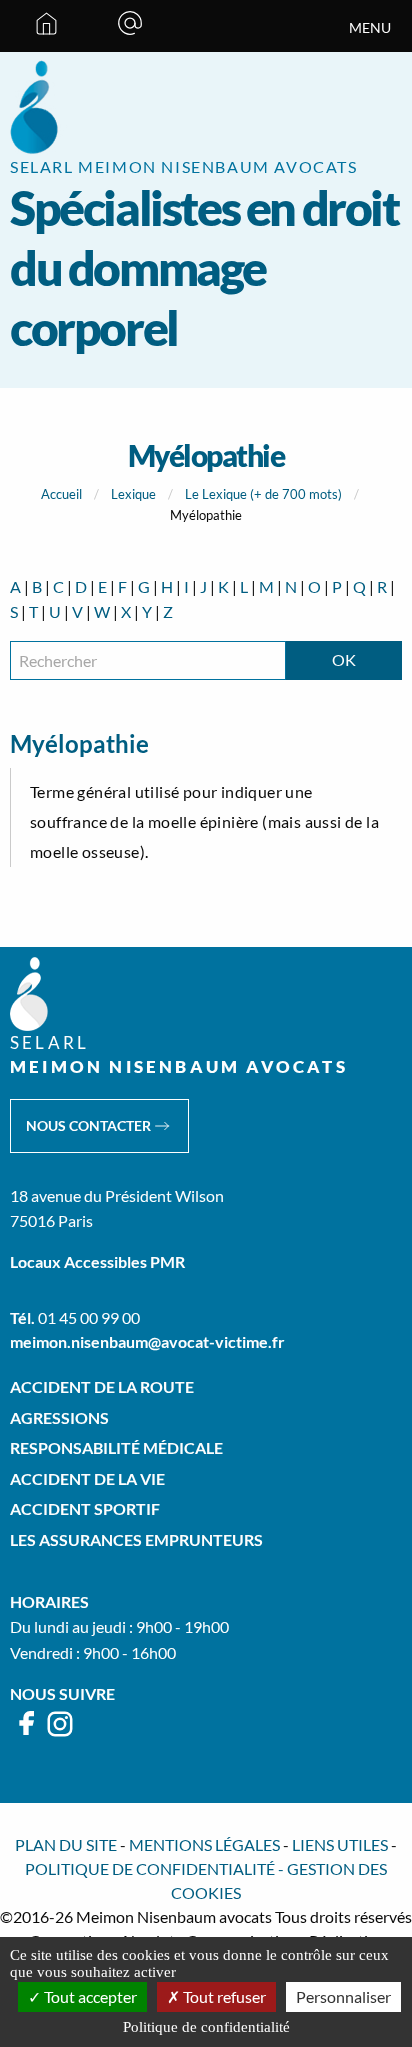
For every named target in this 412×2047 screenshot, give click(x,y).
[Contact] (130, 26)
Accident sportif (85, 1508)
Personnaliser (343, 1996)
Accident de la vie (87, 1478)
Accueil (61, 494)
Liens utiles (340, 1844)
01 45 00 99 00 (89, 1317)
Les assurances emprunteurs (136, 1539)
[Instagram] (60, 1732)
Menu (370, 28)
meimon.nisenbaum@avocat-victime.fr (147, 1341)
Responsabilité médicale (116, 1447)
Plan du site (66, 1844)
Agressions (59, 1417)
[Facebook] (27, 1732)
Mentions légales (204, 1844)
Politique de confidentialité (150, 1868)
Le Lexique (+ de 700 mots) (263, 494)
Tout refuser (223, 1996)
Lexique (133, 494)
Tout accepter (89, 1996)
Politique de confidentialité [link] (206, 2027)
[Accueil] (46, 26)
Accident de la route (102, 1386)
